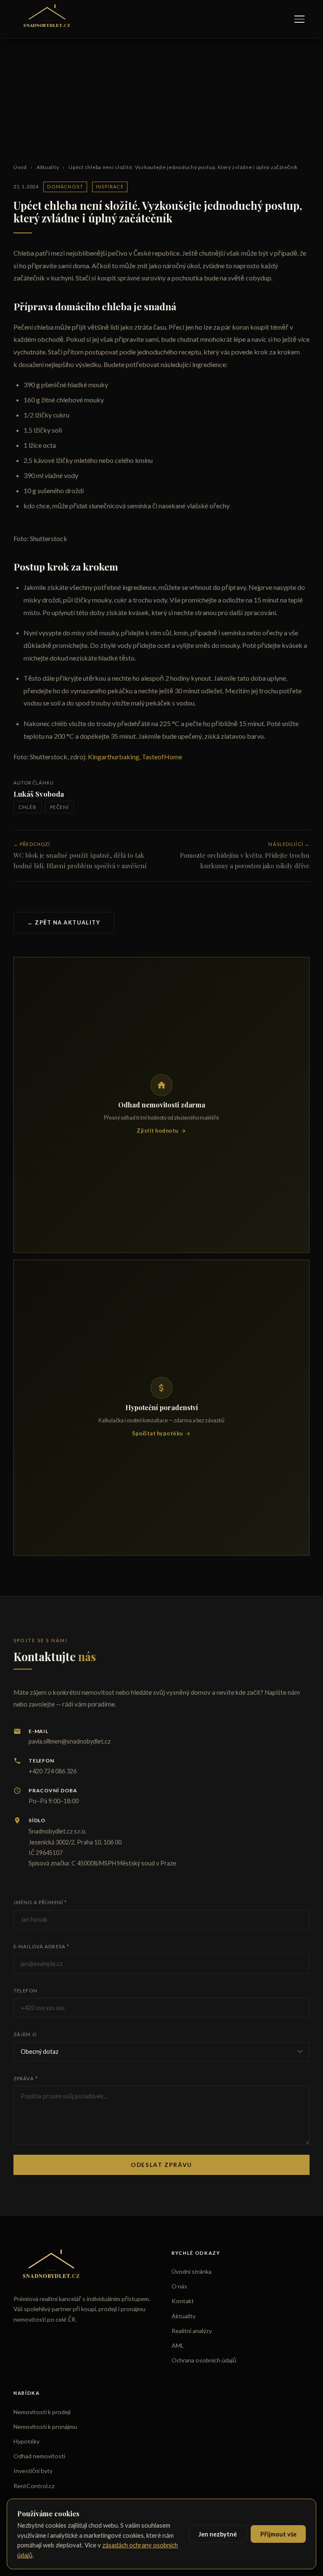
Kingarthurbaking (114, 757)
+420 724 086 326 (53, 1771)
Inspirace (110, 186)
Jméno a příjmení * (40, 1902)
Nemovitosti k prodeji (42, 2412)
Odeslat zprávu (161, 2165)
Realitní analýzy (192, 2331)
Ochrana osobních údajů (204, 2360)
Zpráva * (26, 2078)
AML (178, 2345)
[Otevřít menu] (299, 19)
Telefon (25, 1991)
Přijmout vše (278, 2534)
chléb (28, 807)
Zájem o (25, 2034)
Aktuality (48, 167)
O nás (179, 2286)
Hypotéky (26, 2441)
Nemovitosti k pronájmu (45, 2427)
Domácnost (65, 186)
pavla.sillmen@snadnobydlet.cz (70, 1741)
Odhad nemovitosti (39, 2456)
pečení (60, 807)
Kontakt (183, 2301)
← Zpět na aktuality (64, 922)
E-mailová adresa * (41, 1946)
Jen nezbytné (218, 2534)
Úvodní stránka (192, 2271)
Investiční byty (33, 2471)
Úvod (20, 167)
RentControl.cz (34, 2486)
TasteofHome (162, 757)
